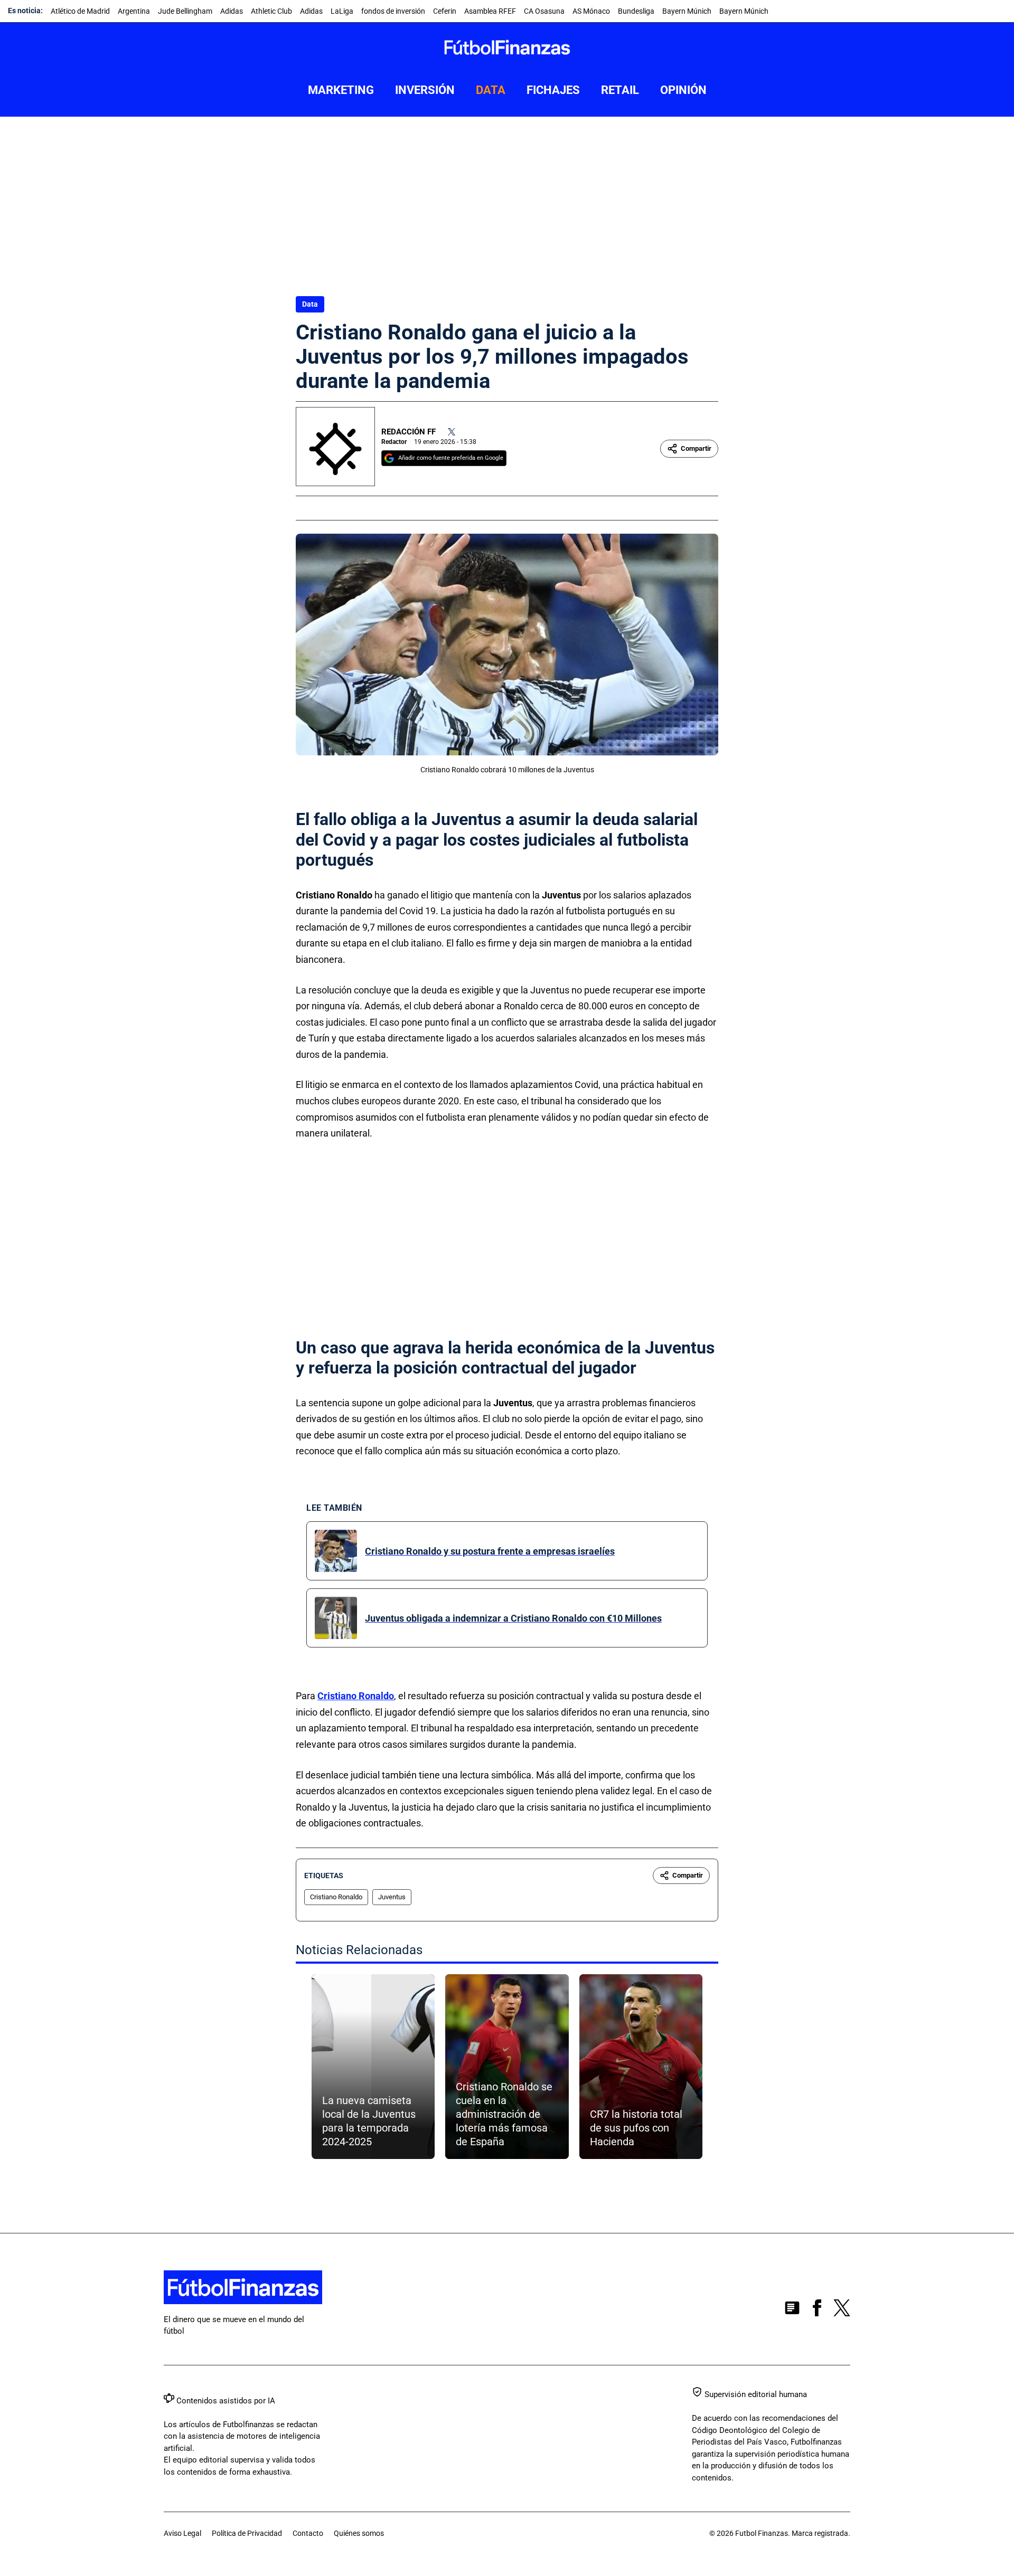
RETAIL (620, 90)
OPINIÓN (683, 90)
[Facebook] (817, 2310)
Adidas (232, 11)
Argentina (134, 11)
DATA (491, 90)
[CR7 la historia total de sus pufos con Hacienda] (641, 2067)
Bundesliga (636, 11)
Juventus (392, 1897)
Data (310, 304)
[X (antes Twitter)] (842, 2310)
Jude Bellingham (185, 11)
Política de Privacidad (247, 2533)
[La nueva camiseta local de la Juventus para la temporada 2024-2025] (373, 2067)
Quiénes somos (359, 2533)
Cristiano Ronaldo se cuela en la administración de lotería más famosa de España (504, 2114)
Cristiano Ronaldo (356, 1696)
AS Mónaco (591, 11)
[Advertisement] (507, 196)
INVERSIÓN (425, 90)
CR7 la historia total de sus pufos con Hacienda (636, 2128)
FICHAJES (553, 90)
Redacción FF (409, 432)
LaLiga (342, 11)
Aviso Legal (182, 2533)
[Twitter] (452, 432)
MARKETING (341, 90)
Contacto (308, 2533)
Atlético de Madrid (80, 11)
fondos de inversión (393, 11)
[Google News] (792, 2310)
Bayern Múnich (687, 11)
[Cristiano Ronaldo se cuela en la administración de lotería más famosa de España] (507, 2067)
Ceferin (445, 11)
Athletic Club (271, 11)
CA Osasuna (544, 11)
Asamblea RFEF (490, 11)
